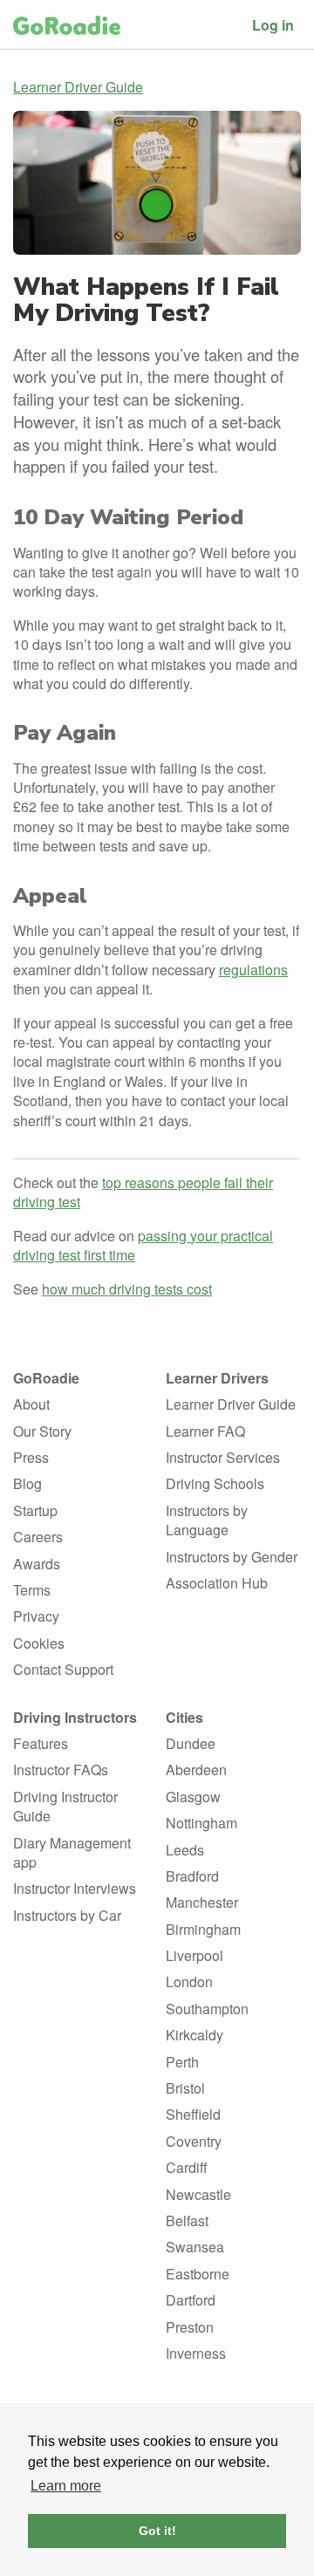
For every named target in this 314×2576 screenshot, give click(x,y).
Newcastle (198, 2194)
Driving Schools (215, 1483)
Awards (37, 1564)
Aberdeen (196, 1770)
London (189, 1982)
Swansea (195, 2247)
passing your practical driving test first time (143, 1245)
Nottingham (201, 1823)
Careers (38, 1537)
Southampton (207, 2009)
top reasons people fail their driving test (143, 1192)
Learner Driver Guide (78, 87)
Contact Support (63, 1669)
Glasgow (193, 1797)
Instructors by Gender (232, 1557)
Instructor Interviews (75, 1888)
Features (41, 1743)
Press (31, 1457)
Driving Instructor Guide (65, 1806)
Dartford (191, 2300)
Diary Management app (72, 1852)
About (31, 1404)
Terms (32, 1590)
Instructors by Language (207, 1520)
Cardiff (187, 2167)
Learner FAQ (205, 1431)
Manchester (202, 1902)
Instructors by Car (67, 1915)
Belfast (187, 2221)
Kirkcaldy (195, 2035)
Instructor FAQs (61, 1770)
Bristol (185, 2088)
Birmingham (203, 1929)
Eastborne (198, 2274)
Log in (273, 25)
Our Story (42, 1431)
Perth (182, 2062)
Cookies (39, 1643)
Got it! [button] (157, 2531)
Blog (27, 1483)
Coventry (194, 2141)
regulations (253, 970)
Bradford (192, 1876)
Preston (190, 2327)
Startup (35, 1510)
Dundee (191, 1743)
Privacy (36, 1616)
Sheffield (193, 2114)
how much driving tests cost (127, 1289)
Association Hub (217, 1583)
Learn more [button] (66, 2486)
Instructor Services (223, 1457)
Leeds (185, 1850)
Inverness (196, 2353)
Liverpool (195, 1955)
